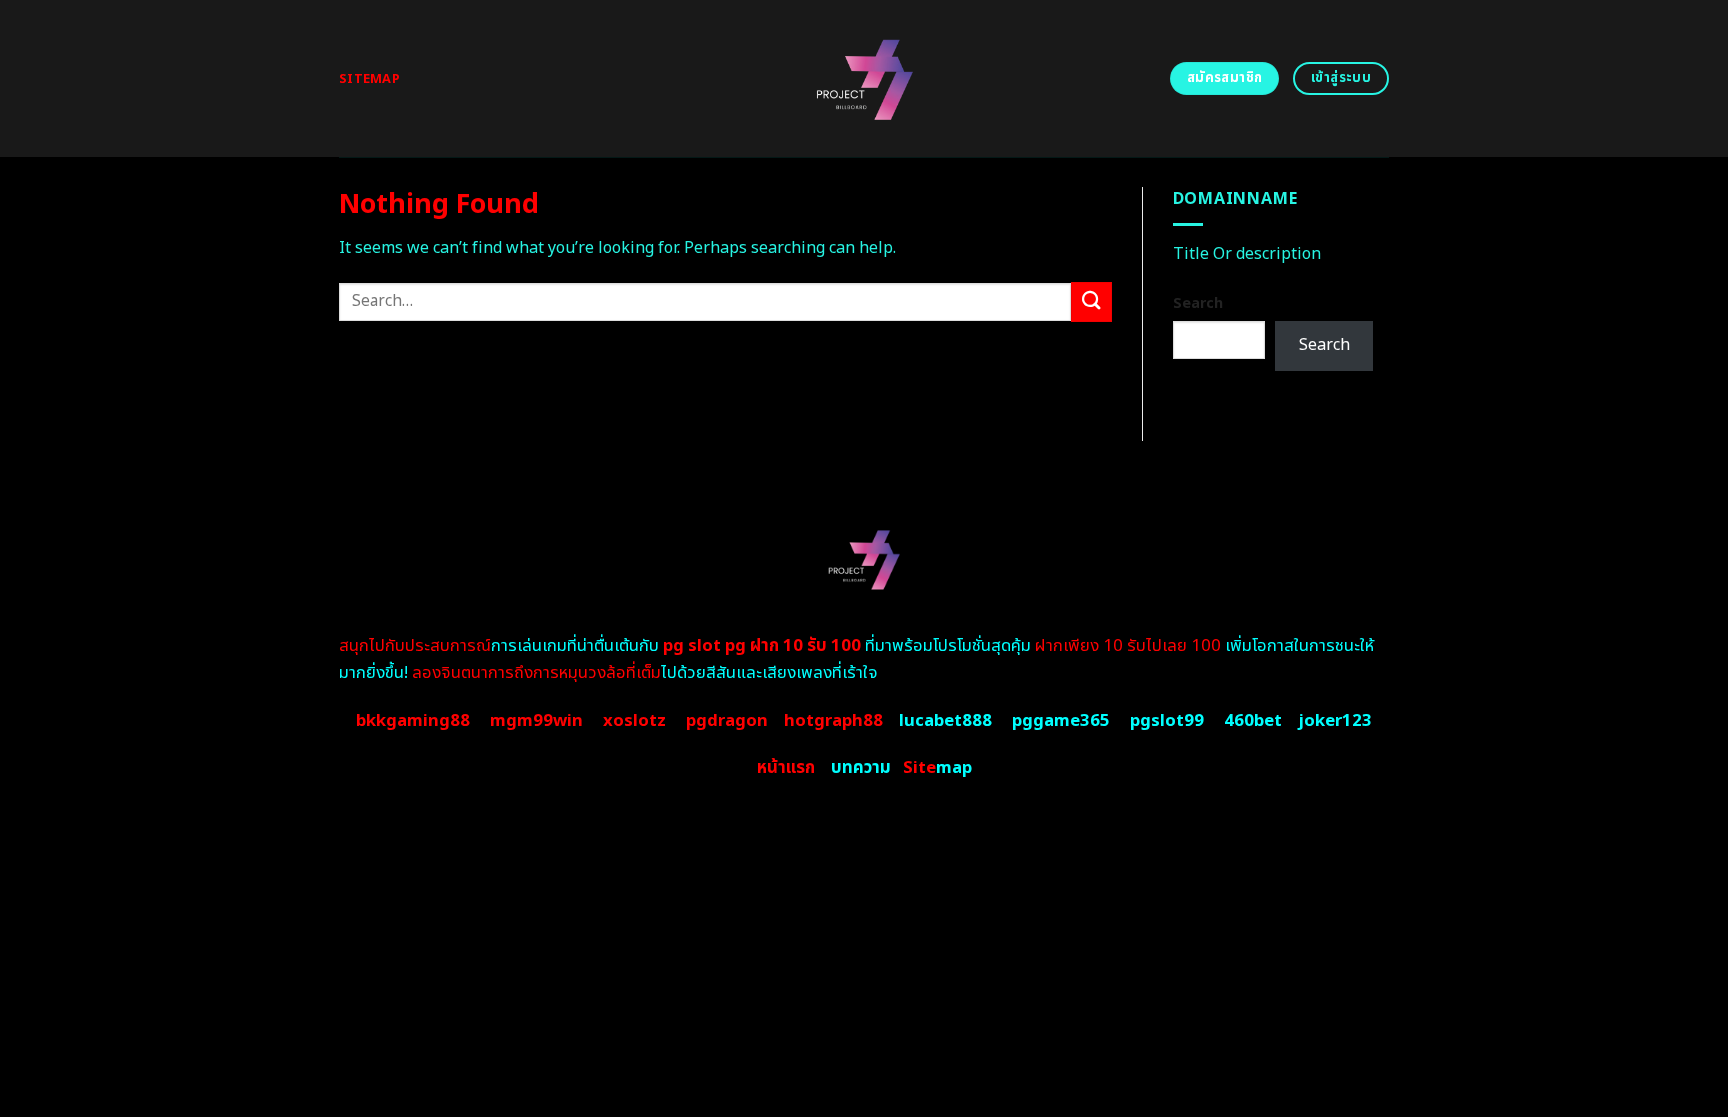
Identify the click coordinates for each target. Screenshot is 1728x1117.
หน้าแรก (786, 768)
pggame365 (1061, 721)
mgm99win (536, 721)
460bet (1253, 721)
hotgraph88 (833, 721)
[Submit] (1091, 301)
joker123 (1335, 721)
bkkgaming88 (413, 721)
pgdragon (727, 721)
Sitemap (369, 79)
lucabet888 (945, 721)
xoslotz (634, 721)
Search (1198, 303)
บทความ (861, 768)
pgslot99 (1167, 721)
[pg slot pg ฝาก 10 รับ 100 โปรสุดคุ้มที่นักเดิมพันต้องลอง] (864, 78)
